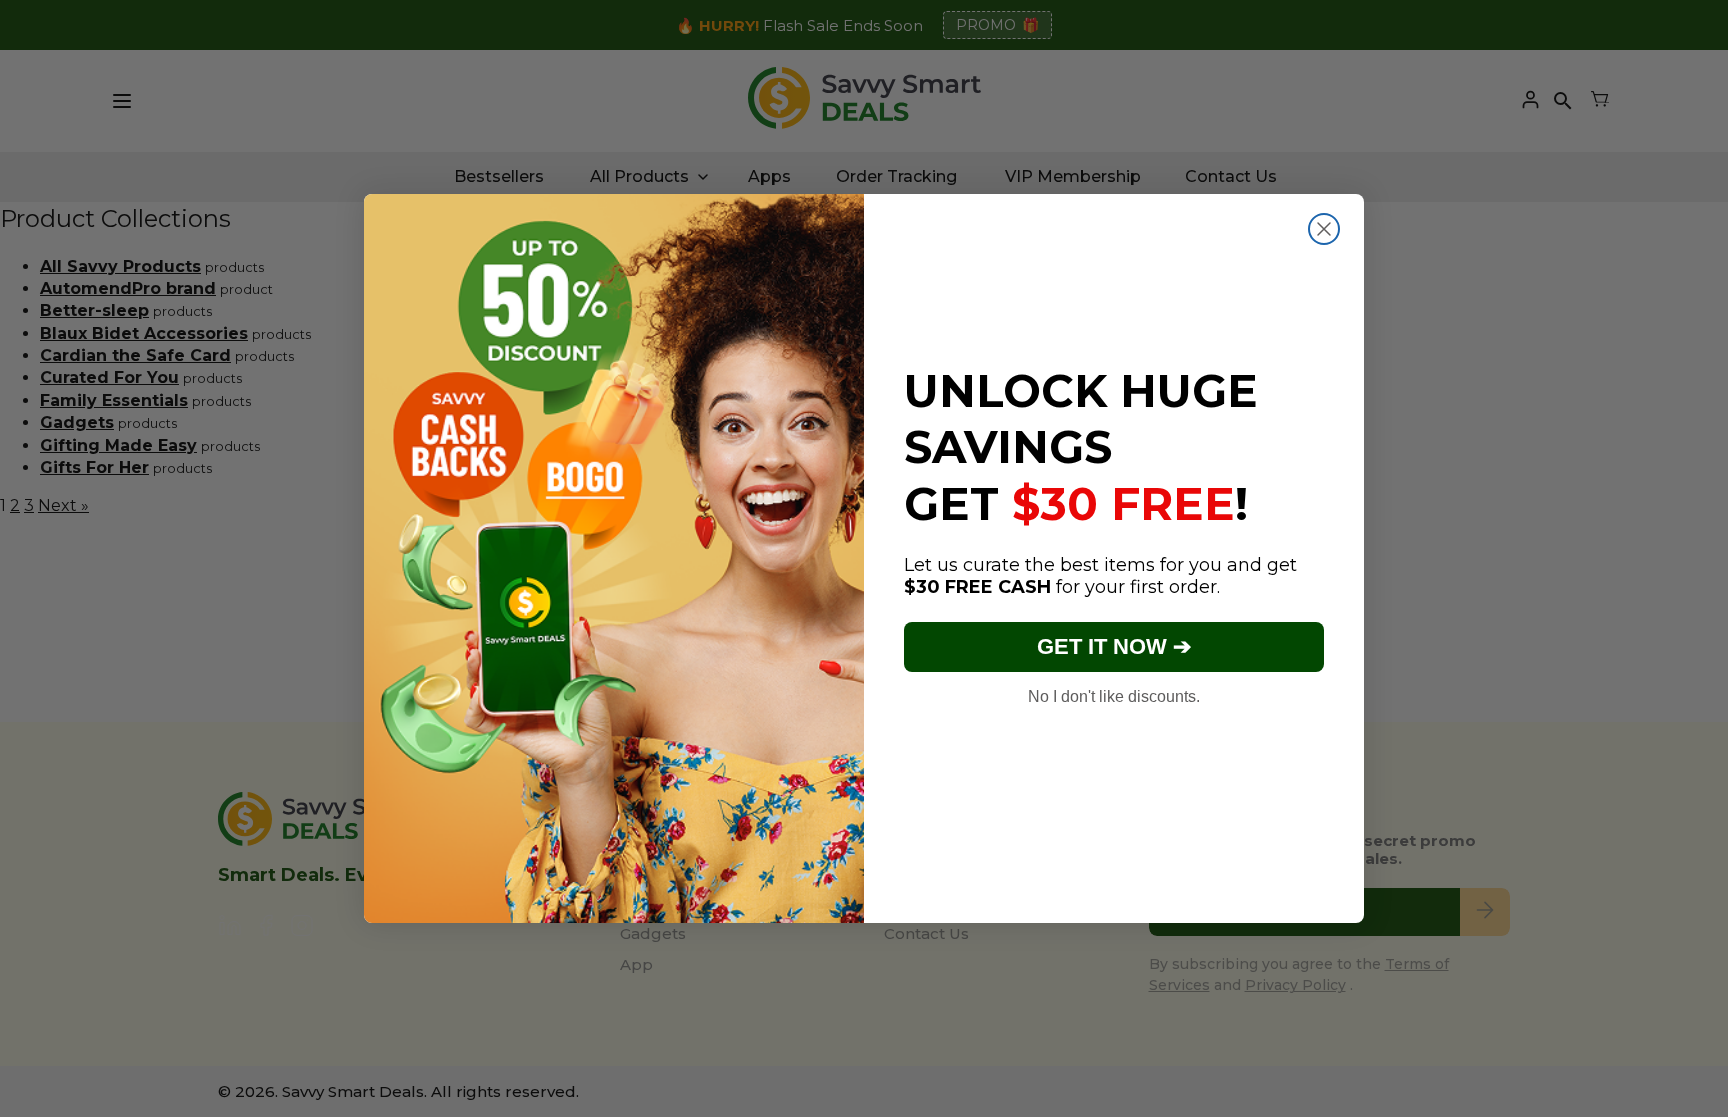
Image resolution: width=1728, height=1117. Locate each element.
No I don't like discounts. (1114, 696)
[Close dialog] (1324, 229)
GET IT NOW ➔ (1114, 646)
